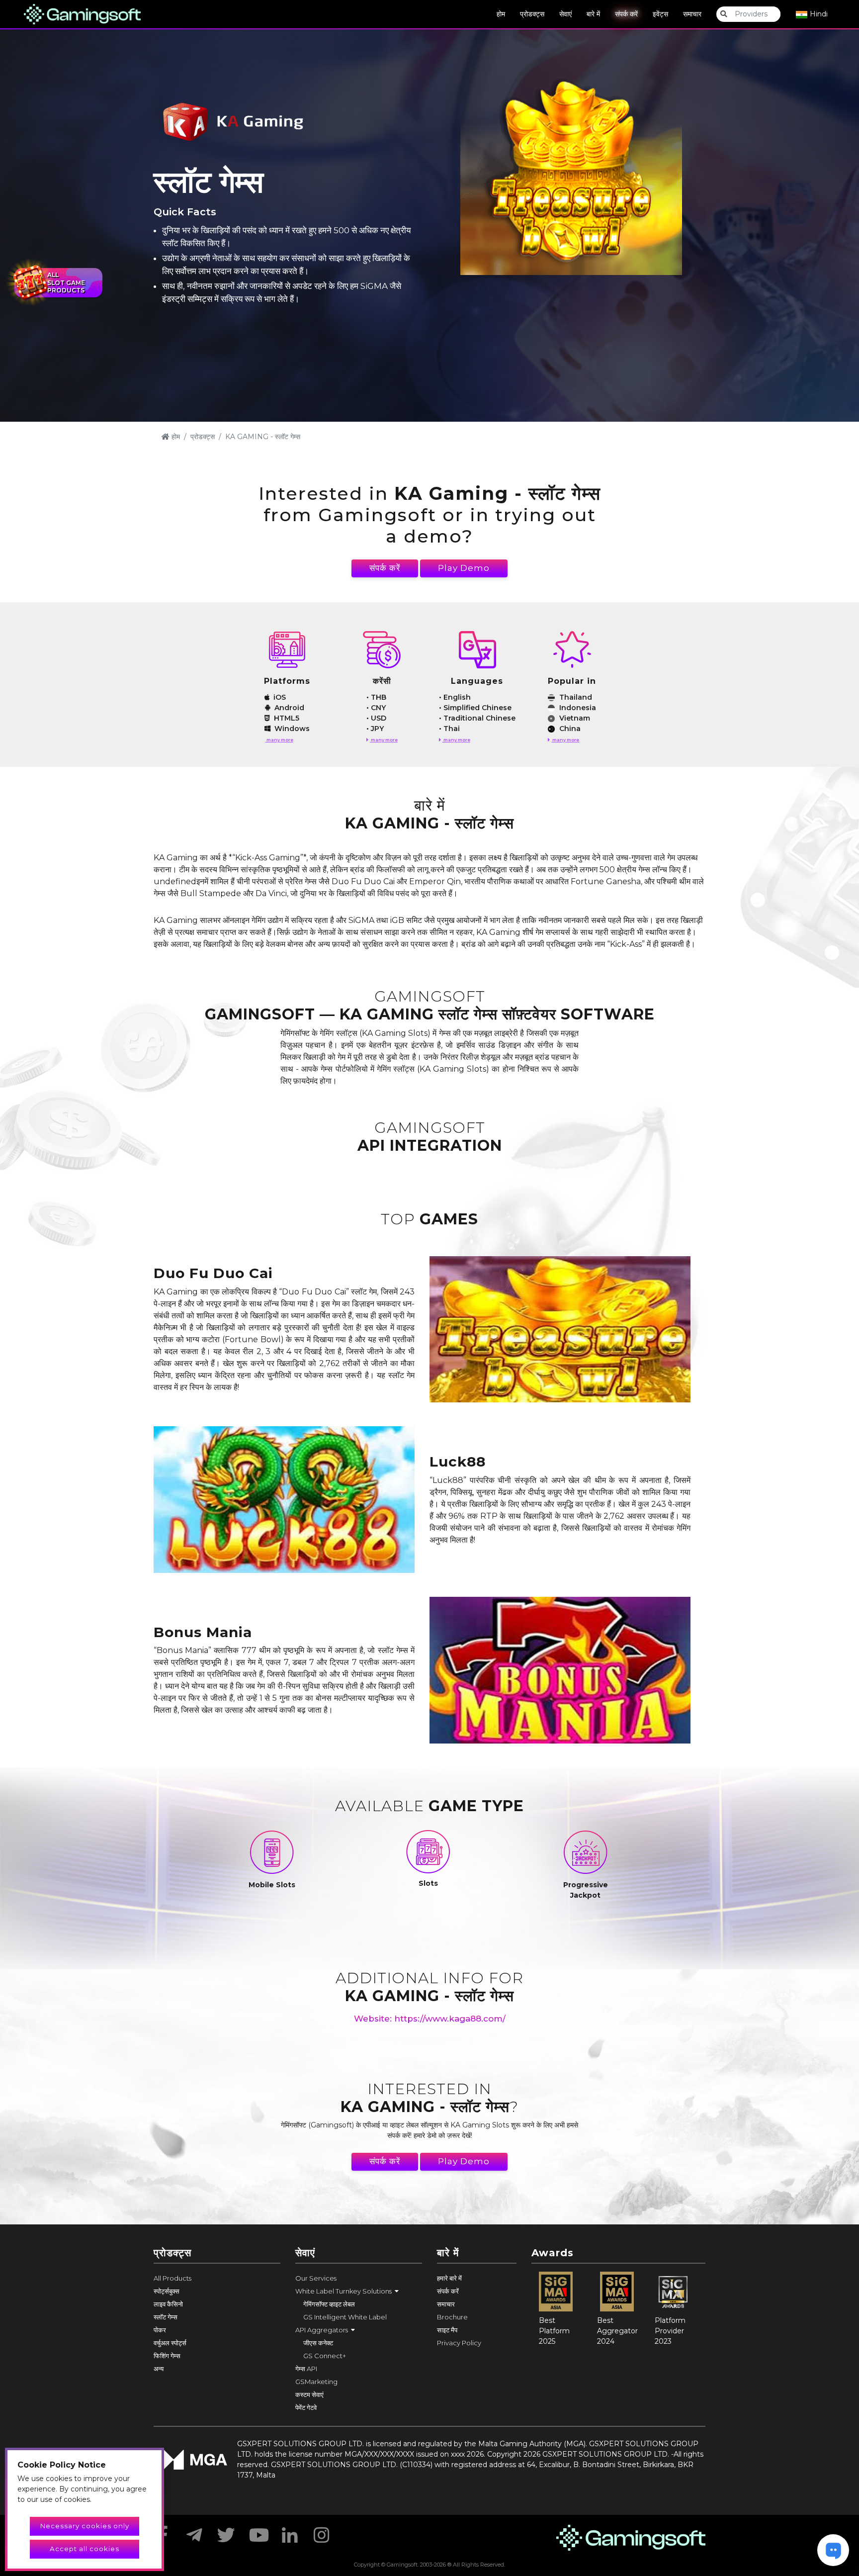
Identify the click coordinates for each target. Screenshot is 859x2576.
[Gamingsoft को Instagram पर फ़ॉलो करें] (322, 2532)
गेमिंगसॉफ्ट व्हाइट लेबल (329, 2304)
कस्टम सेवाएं (309, 2394)
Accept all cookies (85, 2549)
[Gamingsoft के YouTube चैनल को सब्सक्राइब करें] (258, 2532)
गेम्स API (306, 2369)
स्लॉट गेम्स (166, 2317)
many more (279, 740)
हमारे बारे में (449, 2278)
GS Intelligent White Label (345, 2317)
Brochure (452, 2317)
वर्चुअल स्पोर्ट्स (170, 2343)
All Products (172, 2278)
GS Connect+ (325, 2356)
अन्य (159, 2369)
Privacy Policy (459, 2343)
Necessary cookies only (85, 2526)
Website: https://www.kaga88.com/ (430, 2019)
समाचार (692, 14)
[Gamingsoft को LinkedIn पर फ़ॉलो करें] (290, 2532)
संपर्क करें (626, 14)
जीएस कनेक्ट (318, 2343)
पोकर (160, 2330)
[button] (359, 2291)
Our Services (316, 2278)
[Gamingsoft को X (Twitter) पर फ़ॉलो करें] (226, 2532)
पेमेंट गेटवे (306, 2407)
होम (501, 14)
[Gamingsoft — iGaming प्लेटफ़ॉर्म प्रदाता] (82, 13)
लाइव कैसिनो (168, 2304)
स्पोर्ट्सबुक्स (167, 2291)
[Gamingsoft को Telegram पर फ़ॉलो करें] (194, 2532)
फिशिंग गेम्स (167, 2356)
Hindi (818, 14)
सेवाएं (565, 14)
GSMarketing (316, 2382)
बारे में (593, 14)
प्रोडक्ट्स (532, 14)
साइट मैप (447, 2330)
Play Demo (464, 568)
